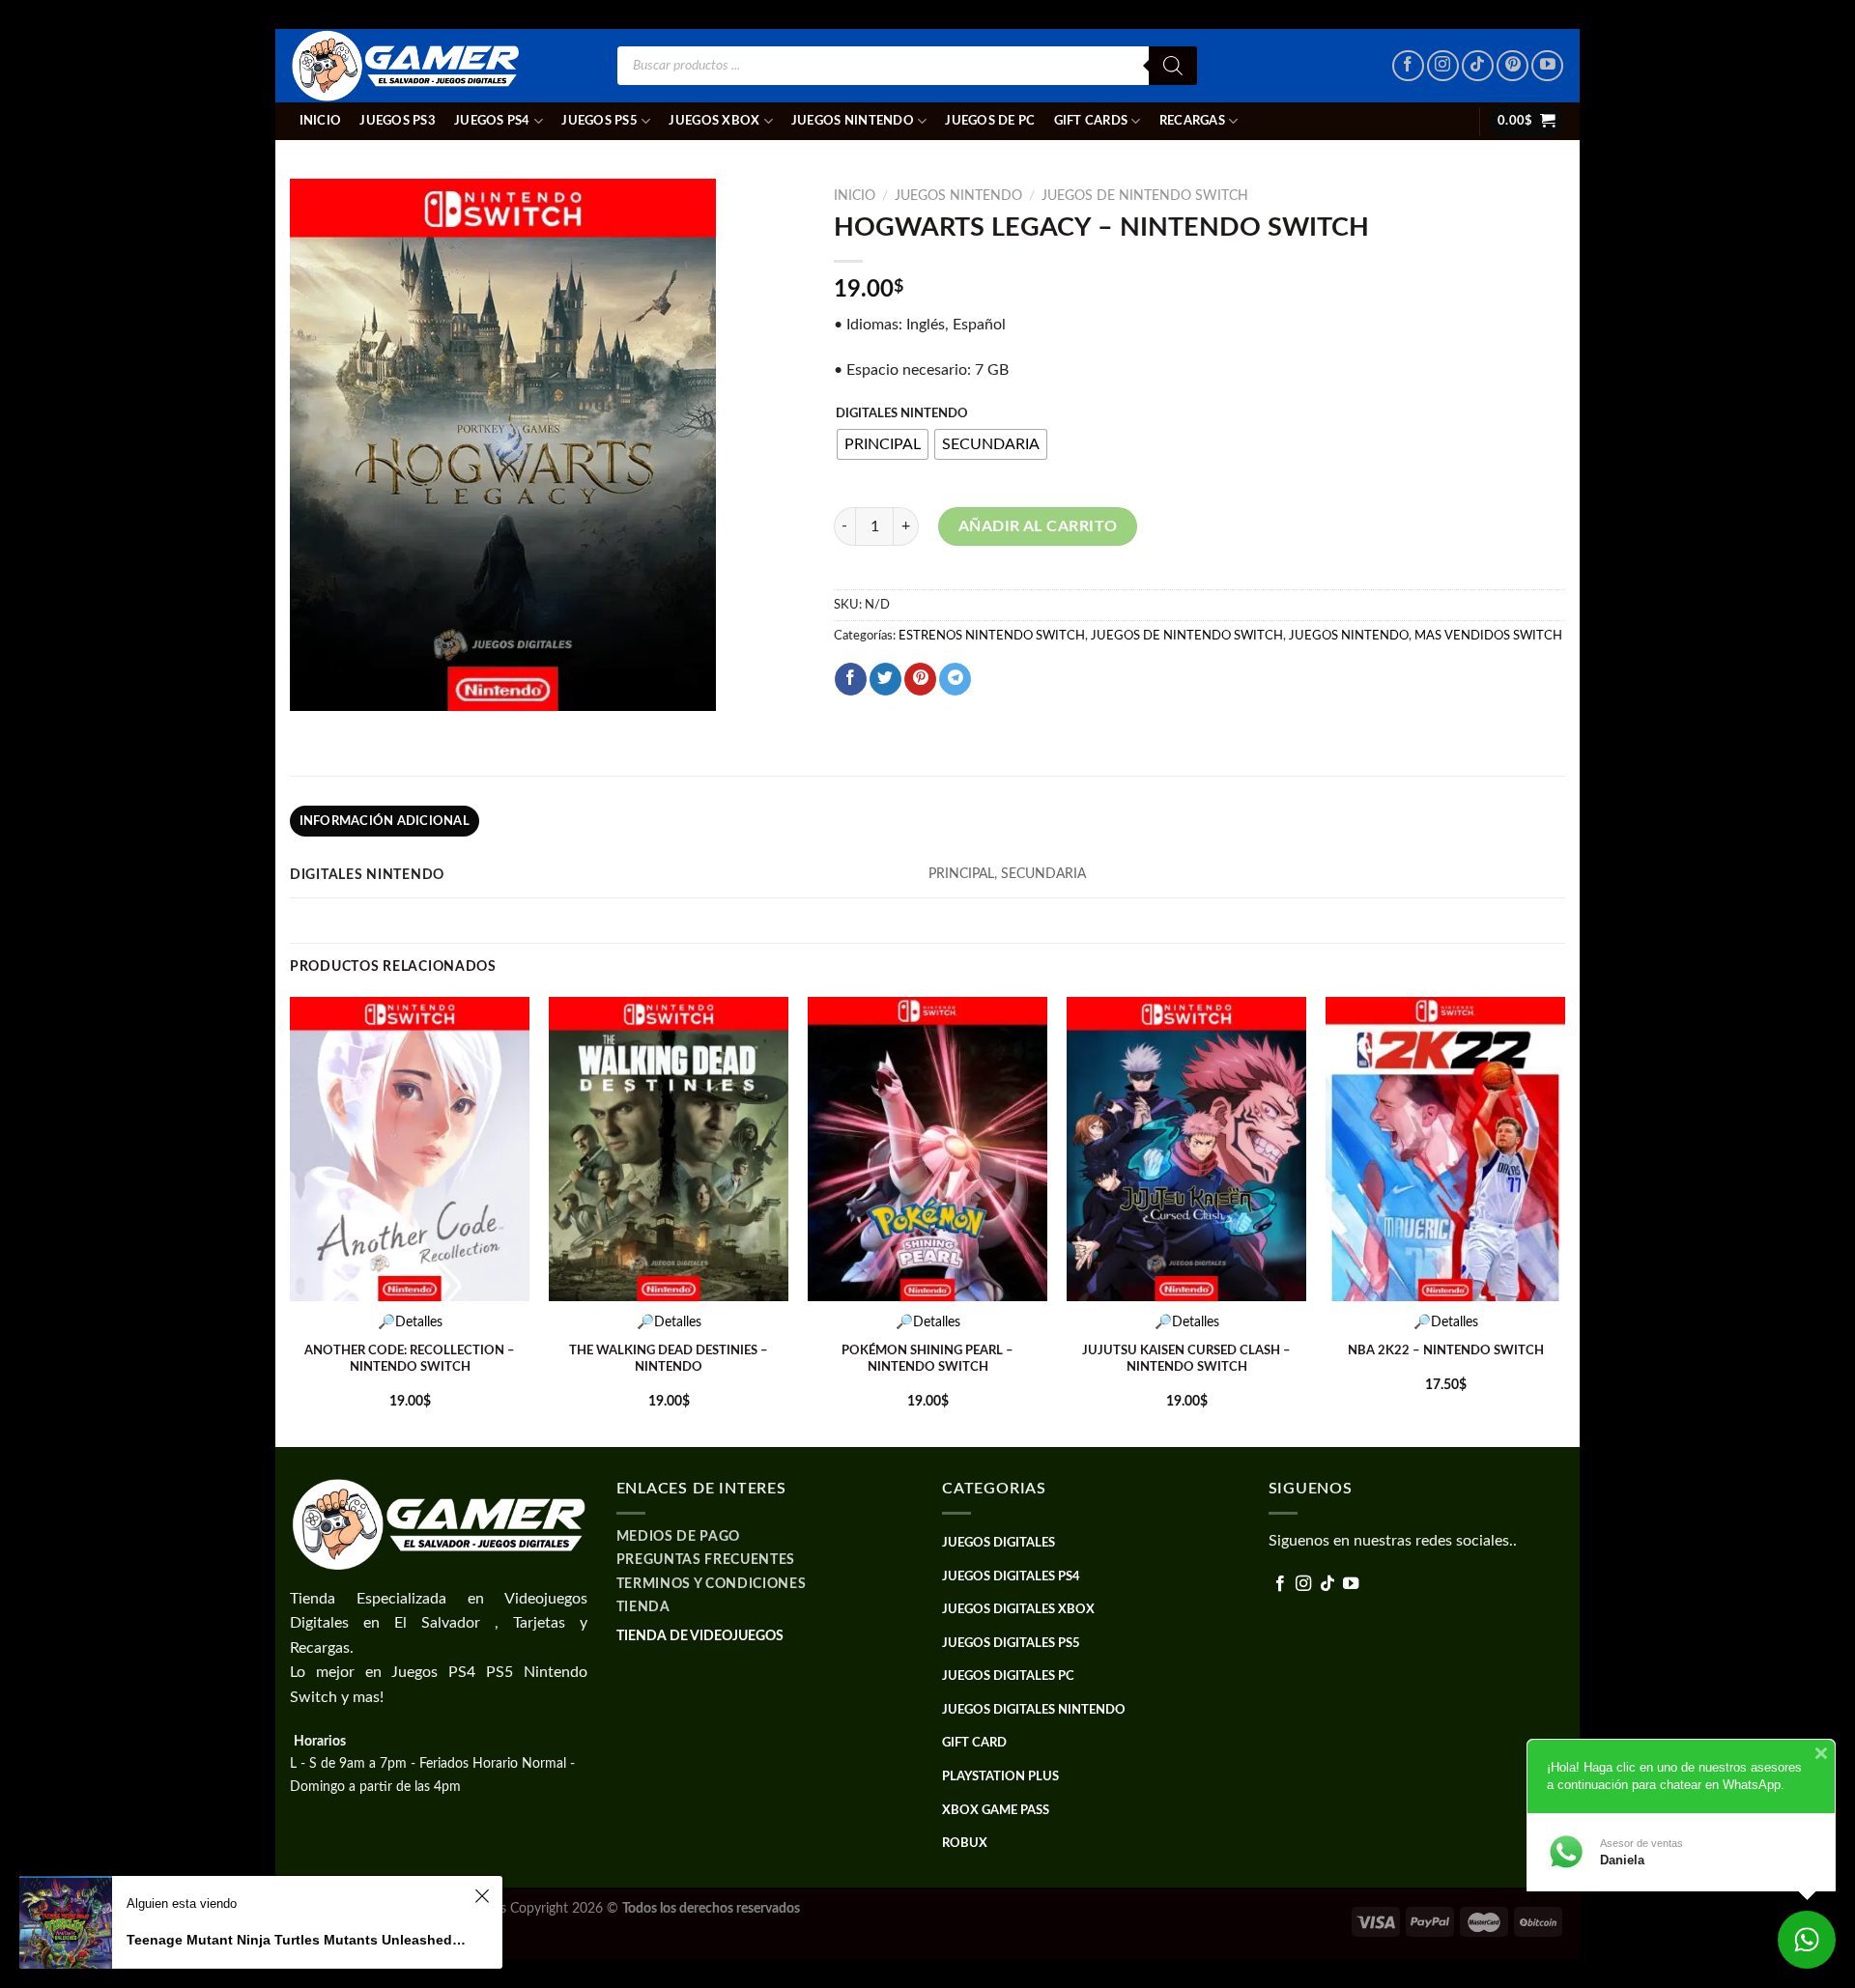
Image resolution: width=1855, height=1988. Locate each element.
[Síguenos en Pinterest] (1513, 66)
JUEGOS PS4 (492, 121)
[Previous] (291, 1220)
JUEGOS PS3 (398, 121)
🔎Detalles (410, 1322)
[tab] (385, 821)
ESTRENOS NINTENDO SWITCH (992, 636)
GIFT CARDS (1091, 121)
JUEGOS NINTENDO (853, 121)
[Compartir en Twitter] (885, 679)
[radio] (883, 444)
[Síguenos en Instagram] (1443, 66)
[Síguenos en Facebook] (1408, 66)
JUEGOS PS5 (599, 121)
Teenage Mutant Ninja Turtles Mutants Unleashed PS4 (298, 1940)
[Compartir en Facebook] (851, 679)
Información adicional (385, 821)
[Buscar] (1173, 66)
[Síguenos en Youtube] (1547, 66)
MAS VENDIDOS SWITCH (1488, 636)
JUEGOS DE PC (990, 121)
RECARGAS (1192, 121)
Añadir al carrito (1038, 526)
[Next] (1564, 1220)
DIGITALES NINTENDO (902, 414)
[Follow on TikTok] (1478, 66)
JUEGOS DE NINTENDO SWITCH (1145, 196)
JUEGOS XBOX (714, 121)
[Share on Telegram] (955, 679)
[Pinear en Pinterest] (920, 679)
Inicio (321, 121)
